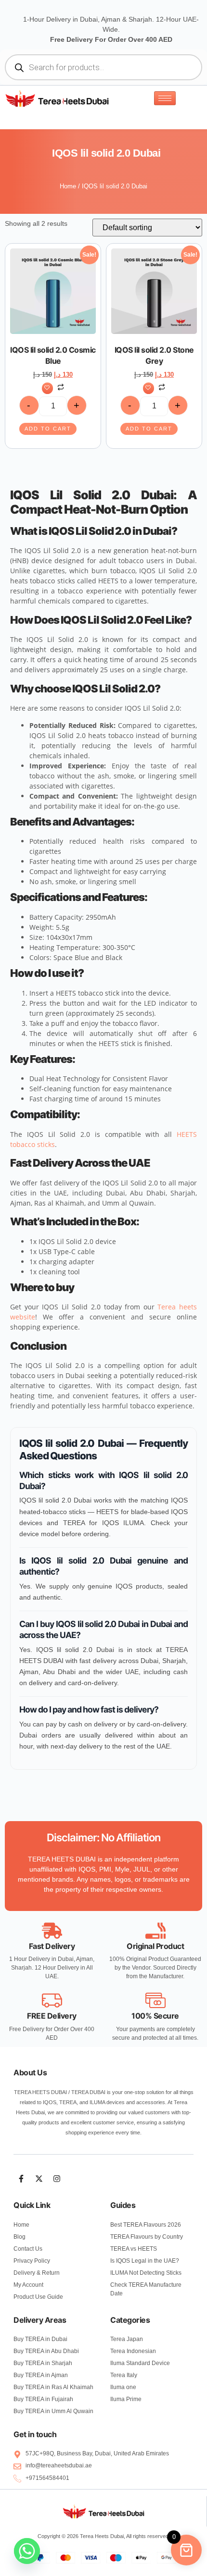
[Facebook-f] (21, 2179)
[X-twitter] (39, 2179)
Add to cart (48, 429)
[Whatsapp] (27, 2551)
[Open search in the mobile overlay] (103, 67)
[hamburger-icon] (165, 98)
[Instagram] (57, 2179)
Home (68, 186)
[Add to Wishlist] (47, 388)
